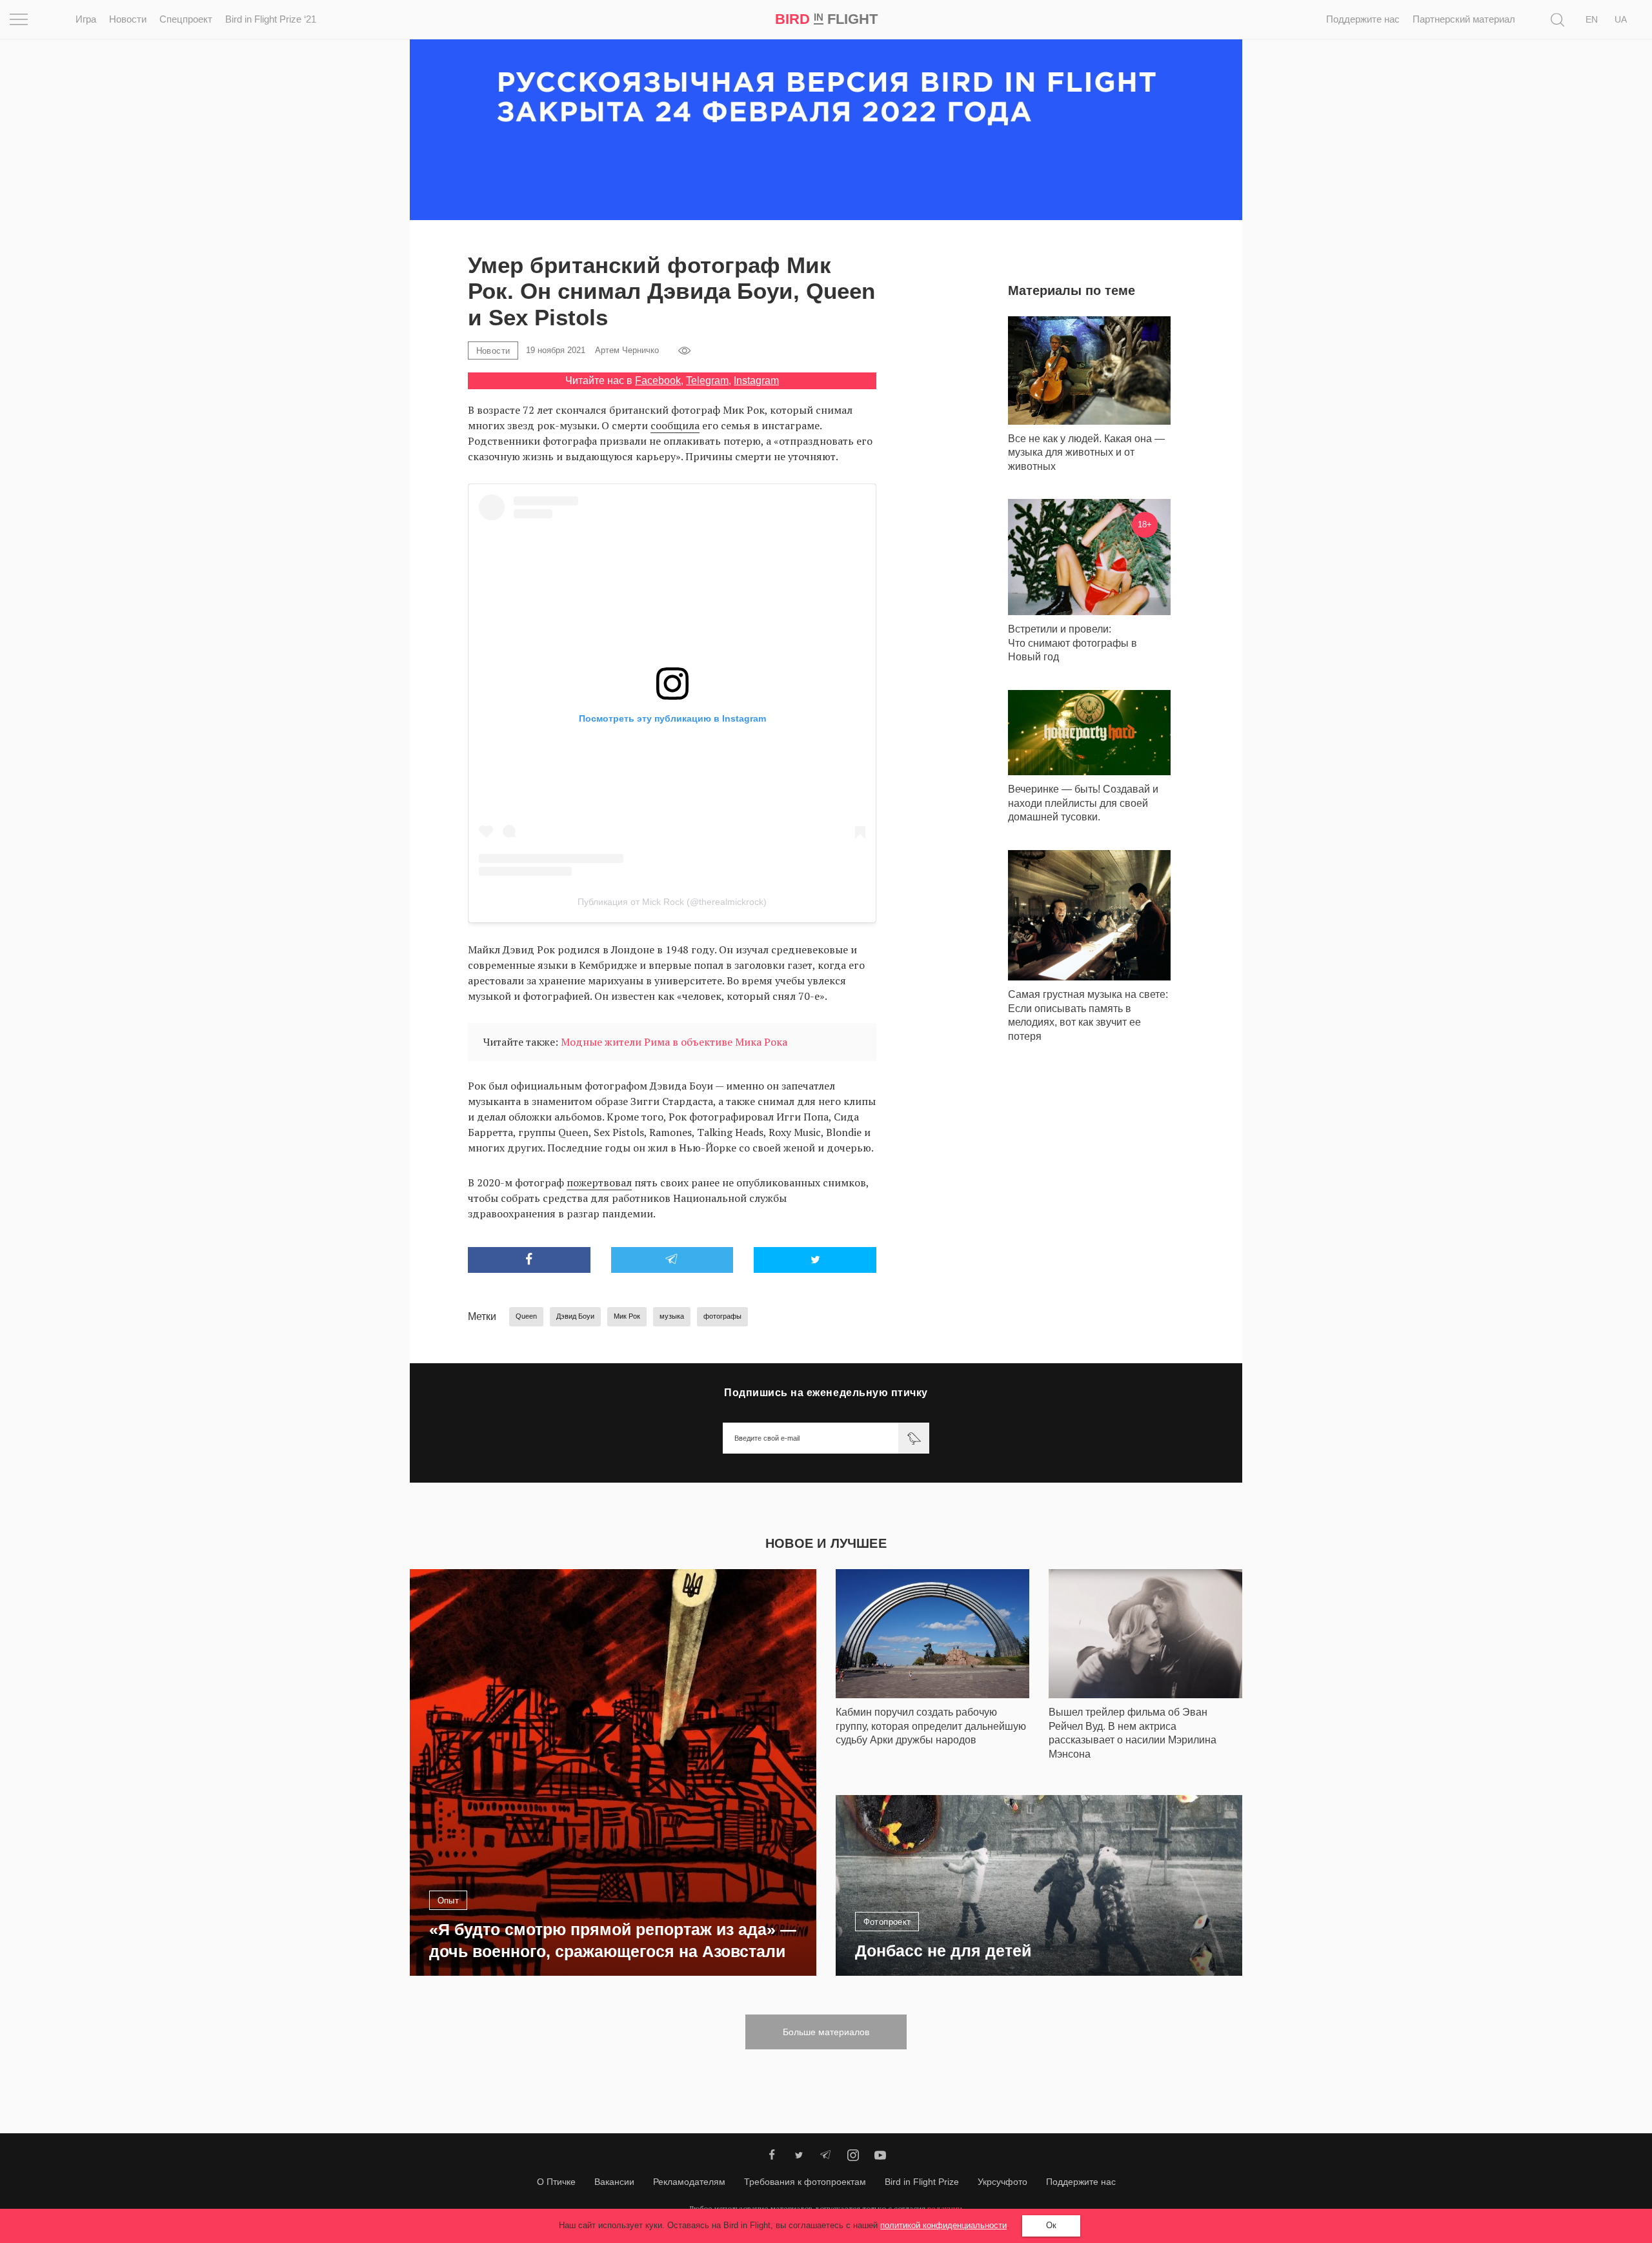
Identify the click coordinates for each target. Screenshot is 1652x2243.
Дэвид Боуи (575, 1316)
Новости (128, 19)
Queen (526, 1316)
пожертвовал (599, 1182)
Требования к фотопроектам (805, 2182)
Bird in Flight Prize (922, 2182)
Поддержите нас (1363, 19)
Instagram (756, 381)
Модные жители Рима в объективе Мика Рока (674, 1042)
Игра (86, 19)
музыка (672, 1316)
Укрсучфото (1002, 2182)
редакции (945, 2208)
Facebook (658, 381)
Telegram (707, 381)
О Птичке (556, 2182)
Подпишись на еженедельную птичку (826, 1393)
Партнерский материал (1464, 19)
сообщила (675, 425)
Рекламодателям (689, 2182)
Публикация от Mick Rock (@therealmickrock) (672, 902)
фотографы (722, 1316)
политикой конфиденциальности (943, 2225)
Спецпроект (186, 19)
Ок (1051, 2225)
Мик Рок (627, 1316)
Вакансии (614, 2182)
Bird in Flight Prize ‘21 (271, 19)
